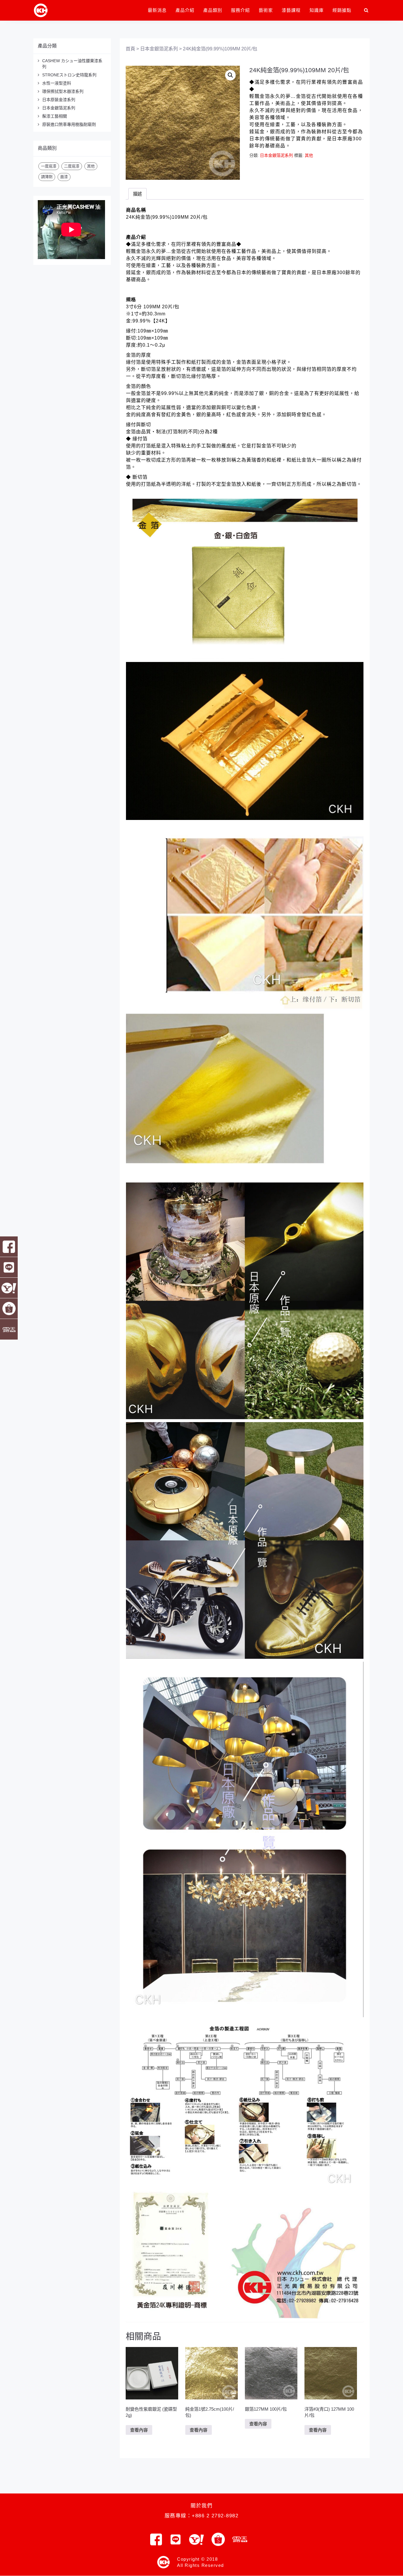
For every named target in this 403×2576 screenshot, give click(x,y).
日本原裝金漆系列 (59, 100)
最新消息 (157, 10)
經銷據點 (342, 10)
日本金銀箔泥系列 (59, 108)
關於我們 (201, 2506)
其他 (91, 166)
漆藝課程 (291, 10)
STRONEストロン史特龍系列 (69, 75)
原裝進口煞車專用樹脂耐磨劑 (69, 124)
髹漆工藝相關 (55, 116)
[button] (230, 75)
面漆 (64, 177)
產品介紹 (185, 10)
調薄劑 (47, 177)
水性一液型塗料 (57, 83)
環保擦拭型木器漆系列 (63, 91)
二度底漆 (72, 166)
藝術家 (266, 10)
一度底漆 (49, 166)
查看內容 (139, 2430)
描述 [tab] (137, 194)
